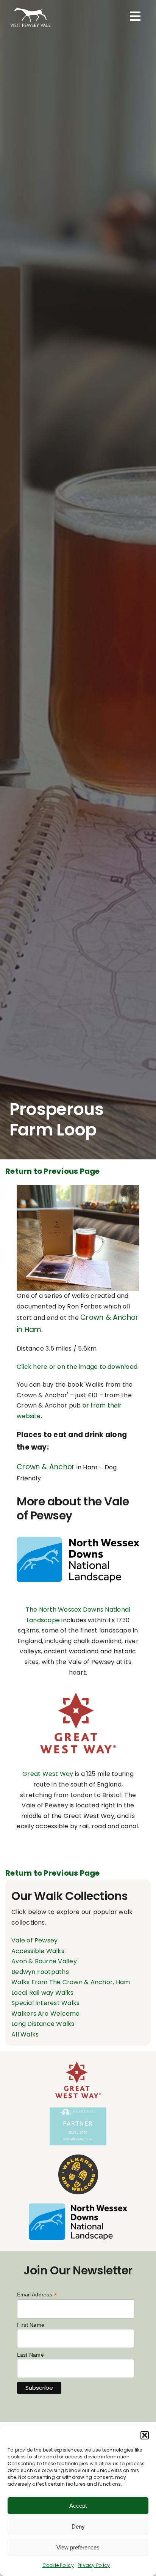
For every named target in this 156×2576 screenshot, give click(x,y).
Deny (78, 2526)
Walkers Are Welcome (46, 2014)
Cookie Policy (58, 2565)
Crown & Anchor (46, 1467)
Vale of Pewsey (34, 1940)
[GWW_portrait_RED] (78, 1696)
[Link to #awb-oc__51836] (135, 16)
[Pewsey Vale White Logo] (30, 7)
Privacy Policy (94, 2565)
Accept (78, 2506)
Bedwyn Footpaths (40, 1972)
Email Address (37, 2295)
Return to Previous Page (53, 1171)
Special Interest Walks (45, 2003)
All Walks (25, 2034)
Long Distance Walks (43, 2024)
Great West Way (48, 1774)
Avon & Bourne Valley (44, 1961)
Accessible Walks (38, 1951)
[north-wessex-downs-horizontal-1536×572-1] (78, 1540)
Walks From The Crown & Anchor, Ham (71, 1982)
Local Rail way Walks (42, 1993)
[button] (145, 2435)
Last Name (30, 2355)
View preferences (78, 2547)
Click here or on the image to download (77, 1367)
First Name (31, 2325)
